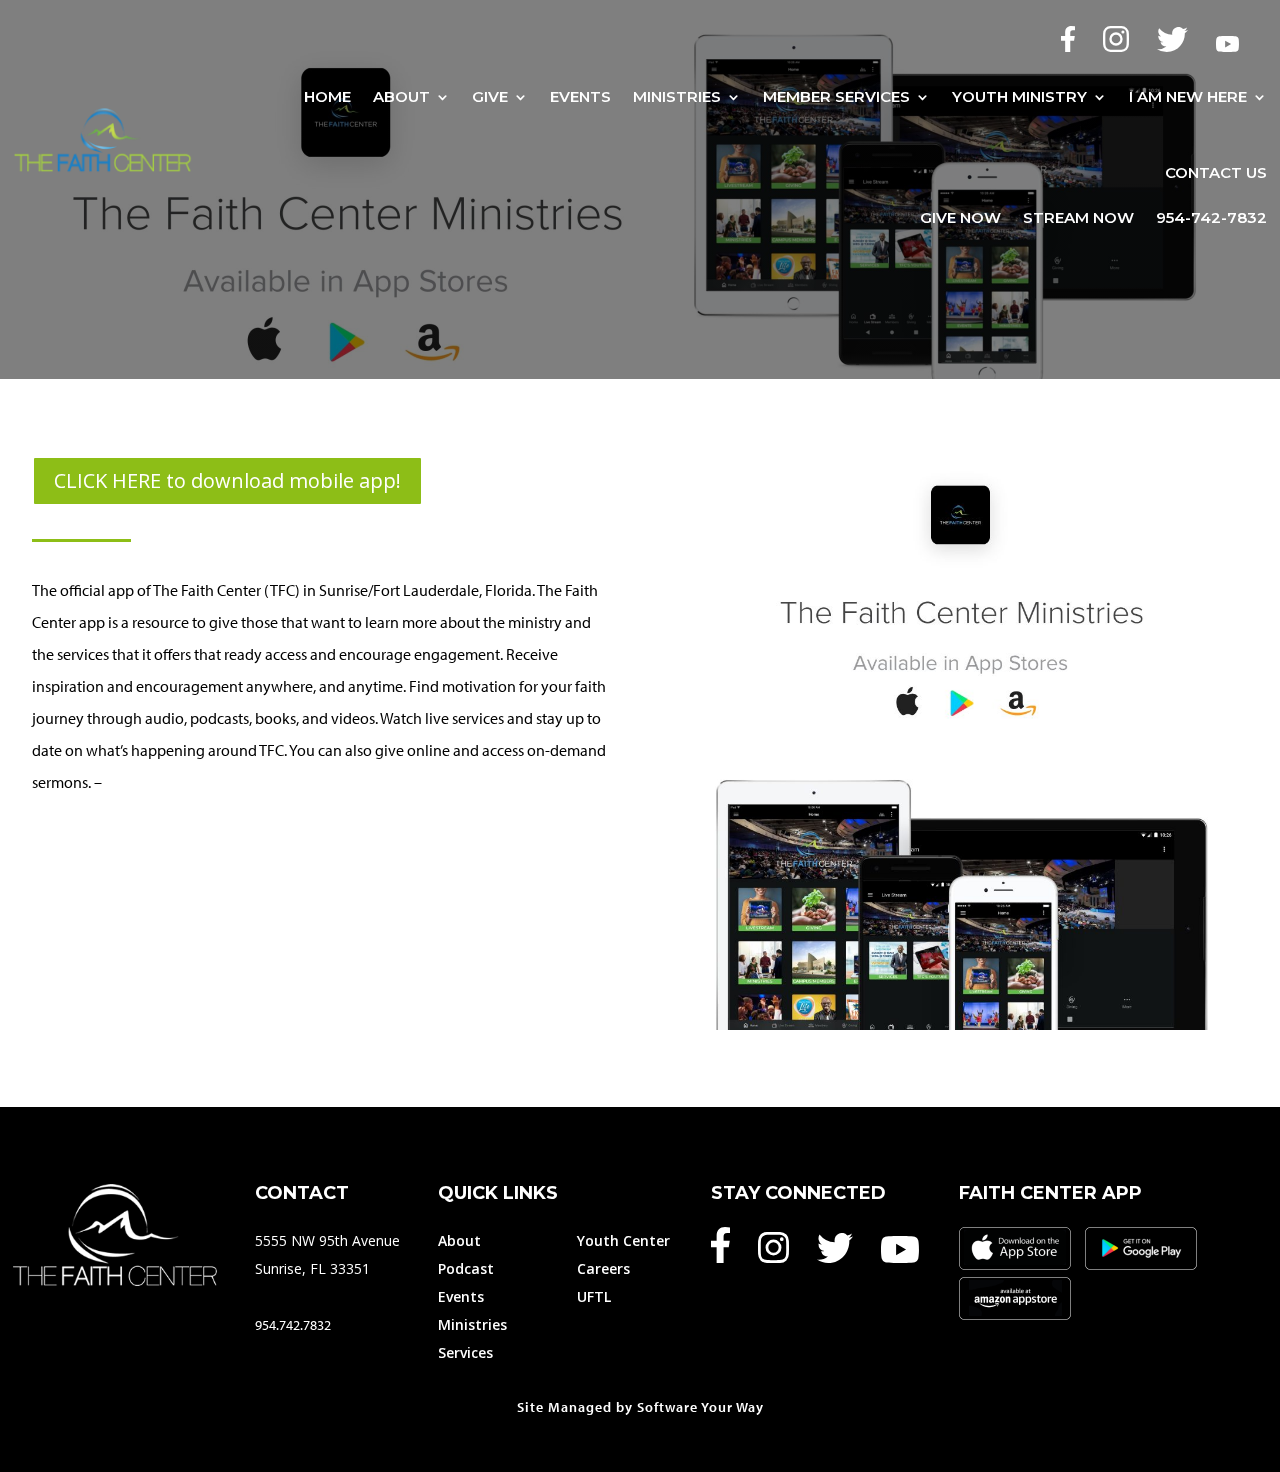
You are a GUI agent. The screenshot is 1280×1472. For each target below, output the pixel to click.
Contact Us (1216, 172)
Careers (603, 1268)
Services (465, 1352)
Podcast (466, 1268)
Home (327, 96)
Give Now (960, 219)
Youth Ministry (1019, 96)
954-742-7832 (1211, 219)
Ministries (677, 96)
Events (580, 96)
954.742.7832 (293, 1325)
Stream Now (1078, 219)
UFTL (594, 1296)
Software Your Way (700, 1407)
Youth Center (623, 1240)
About (401, 96)
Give (490, 96)
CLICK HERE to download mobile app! (227, 480)
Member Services (836, 96)
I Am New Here (1188, 96)
